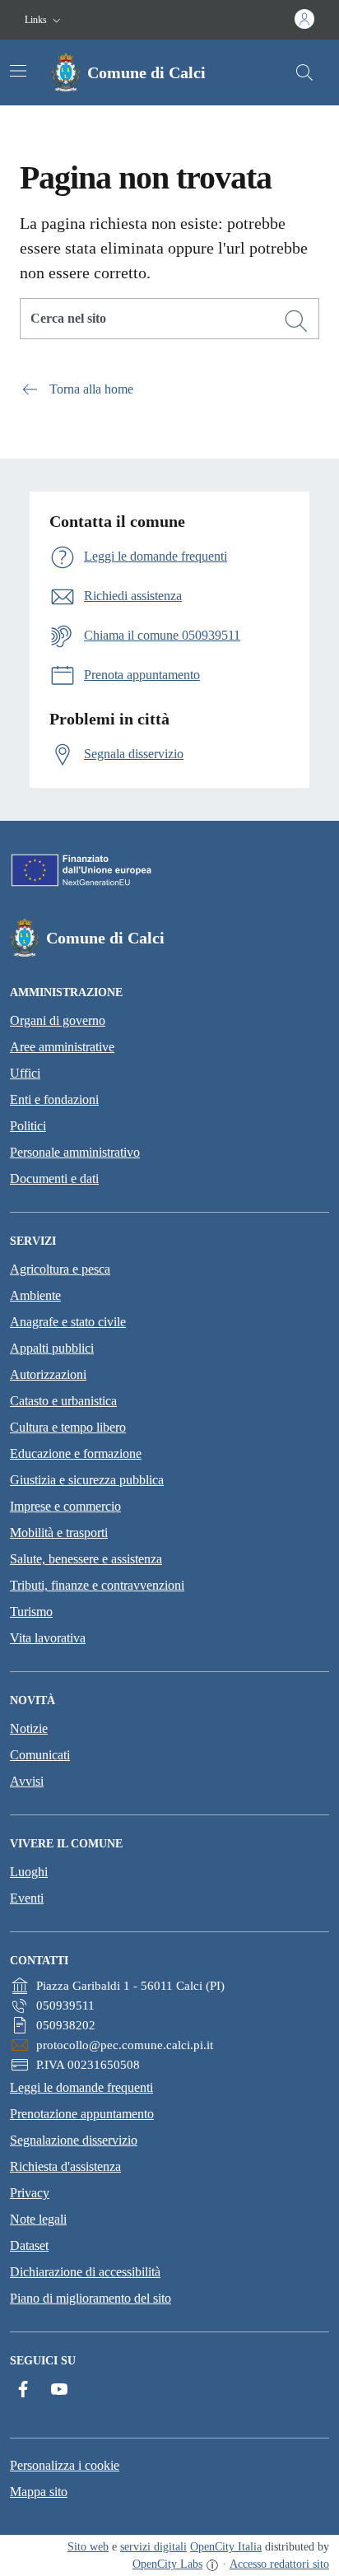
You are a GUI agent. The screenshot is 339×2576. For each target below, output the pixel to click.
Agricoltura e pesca (60, 1269)
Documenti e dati (54, 1179)
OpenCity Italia (226, 2547)
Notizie (29, 1728)
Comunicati (40, 1755)
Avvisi (27, 1781)
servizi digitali (153, 2547)
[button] (44, 20)
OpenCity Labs (167, 2564)
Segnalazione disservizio (74, 2140)
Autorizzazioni (48, 1374)
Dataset (29, 2245)
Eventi (27, 1898)
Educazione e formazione (76, 1453)
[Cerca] (296, 321)
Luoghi (29, 1872)
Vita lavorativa (48, 1638)
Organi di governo (58, 1020)
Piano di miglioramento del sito (91, 2298)
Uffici (25, 1073)
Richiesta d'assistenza (65, 2166)
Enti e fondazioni (54, 1099)
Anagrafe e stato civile (68, 1322)
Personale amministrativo (75, 1152)
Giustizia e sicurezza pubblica (87, 1480)
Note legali (38, 2219)
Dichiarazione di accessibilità (85, 2272)
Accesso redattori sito (279, 2564)
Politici (28, 1126)
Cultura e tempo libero (68, 1427)
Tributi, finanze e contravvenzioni (97, 1585)
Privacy (30, 2193)
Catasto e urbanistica (63, 1401)
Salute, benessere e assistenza (86, 1559)
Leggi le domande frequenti (81, 2087)
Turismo (31, 1612)
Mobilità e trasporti (59, 1533)
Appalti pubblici (52, 1348)
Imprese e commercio (65, 1506)
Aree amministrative (62, 1047)
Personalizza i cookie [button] (65, 2465)
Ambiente (35, 1295)
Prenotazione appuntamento (82, 2114)
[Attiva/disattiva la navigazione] (18, 71)
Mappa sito (39, 2492)
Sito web (88, 2547)
